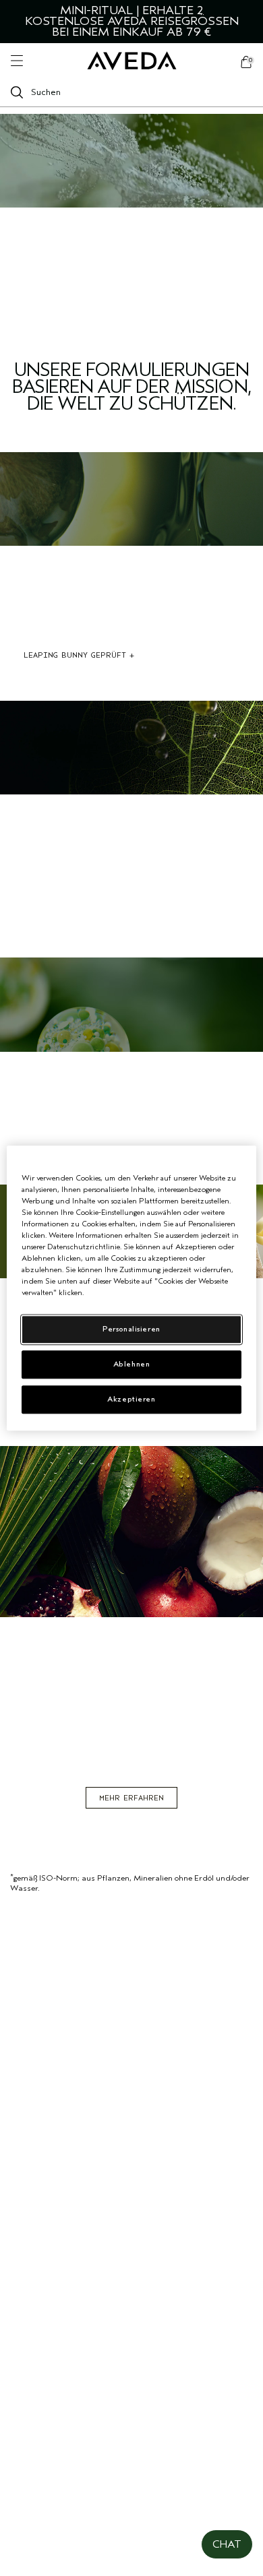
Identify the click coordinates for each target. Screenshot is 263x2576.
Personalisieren (131, 1329)
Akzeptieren (131, 1399)
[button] (227, 2544)
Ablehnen (132, 1364)
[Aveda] (132, 61)
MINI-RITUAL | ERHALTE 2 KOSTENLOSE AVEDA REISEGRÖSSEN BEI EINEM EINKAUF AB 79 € (132, 21)
